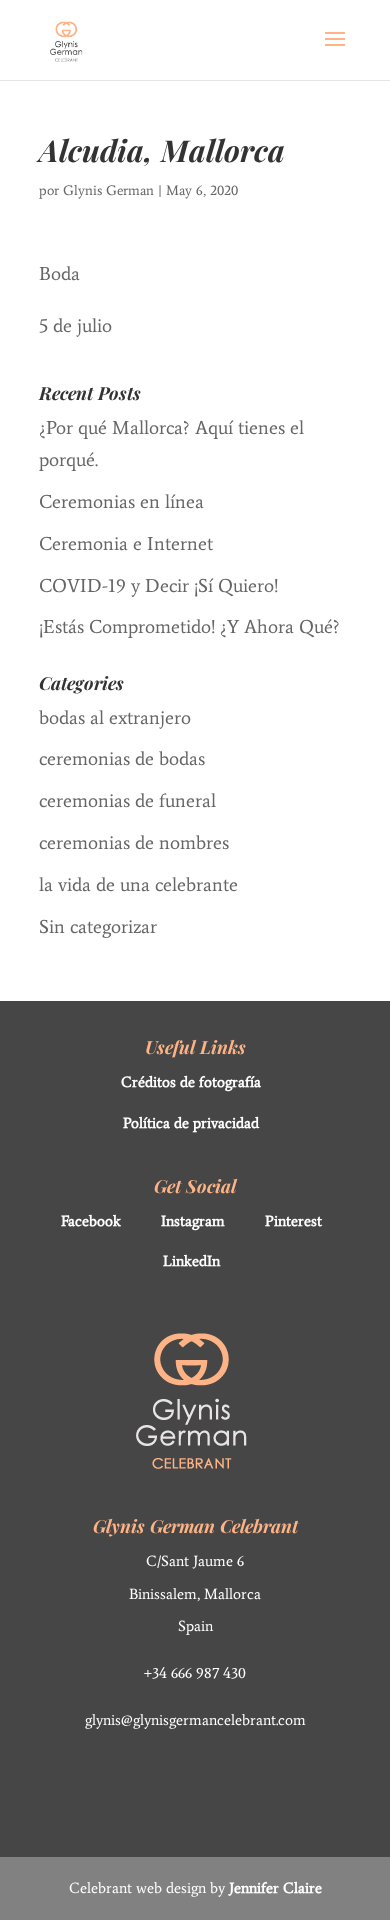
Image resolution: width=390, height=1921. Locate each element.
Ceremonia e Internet (126, 543)
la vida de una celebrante (138, 884)
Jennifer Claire (275, 1888)
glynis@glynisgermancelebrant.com (195, 1720)
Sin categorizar (98, 926)
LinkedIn (191, 1261)
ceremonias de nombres (134, 842)
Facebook (91, 1221)
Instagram (193, 1221)
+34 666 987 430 (195, 1673)
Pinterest (293, 1221)
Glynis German (108, 190)
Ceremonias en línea (121, 501)
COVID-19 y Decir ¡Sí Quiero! (158, 585)
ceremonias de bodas (122, 758)
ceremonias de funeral (127, 800)
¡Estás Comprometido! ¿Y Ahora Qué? (189, 626)
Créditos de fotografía (191, 1082)
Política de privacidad (191, 1123)
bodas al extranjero (115, 717)
